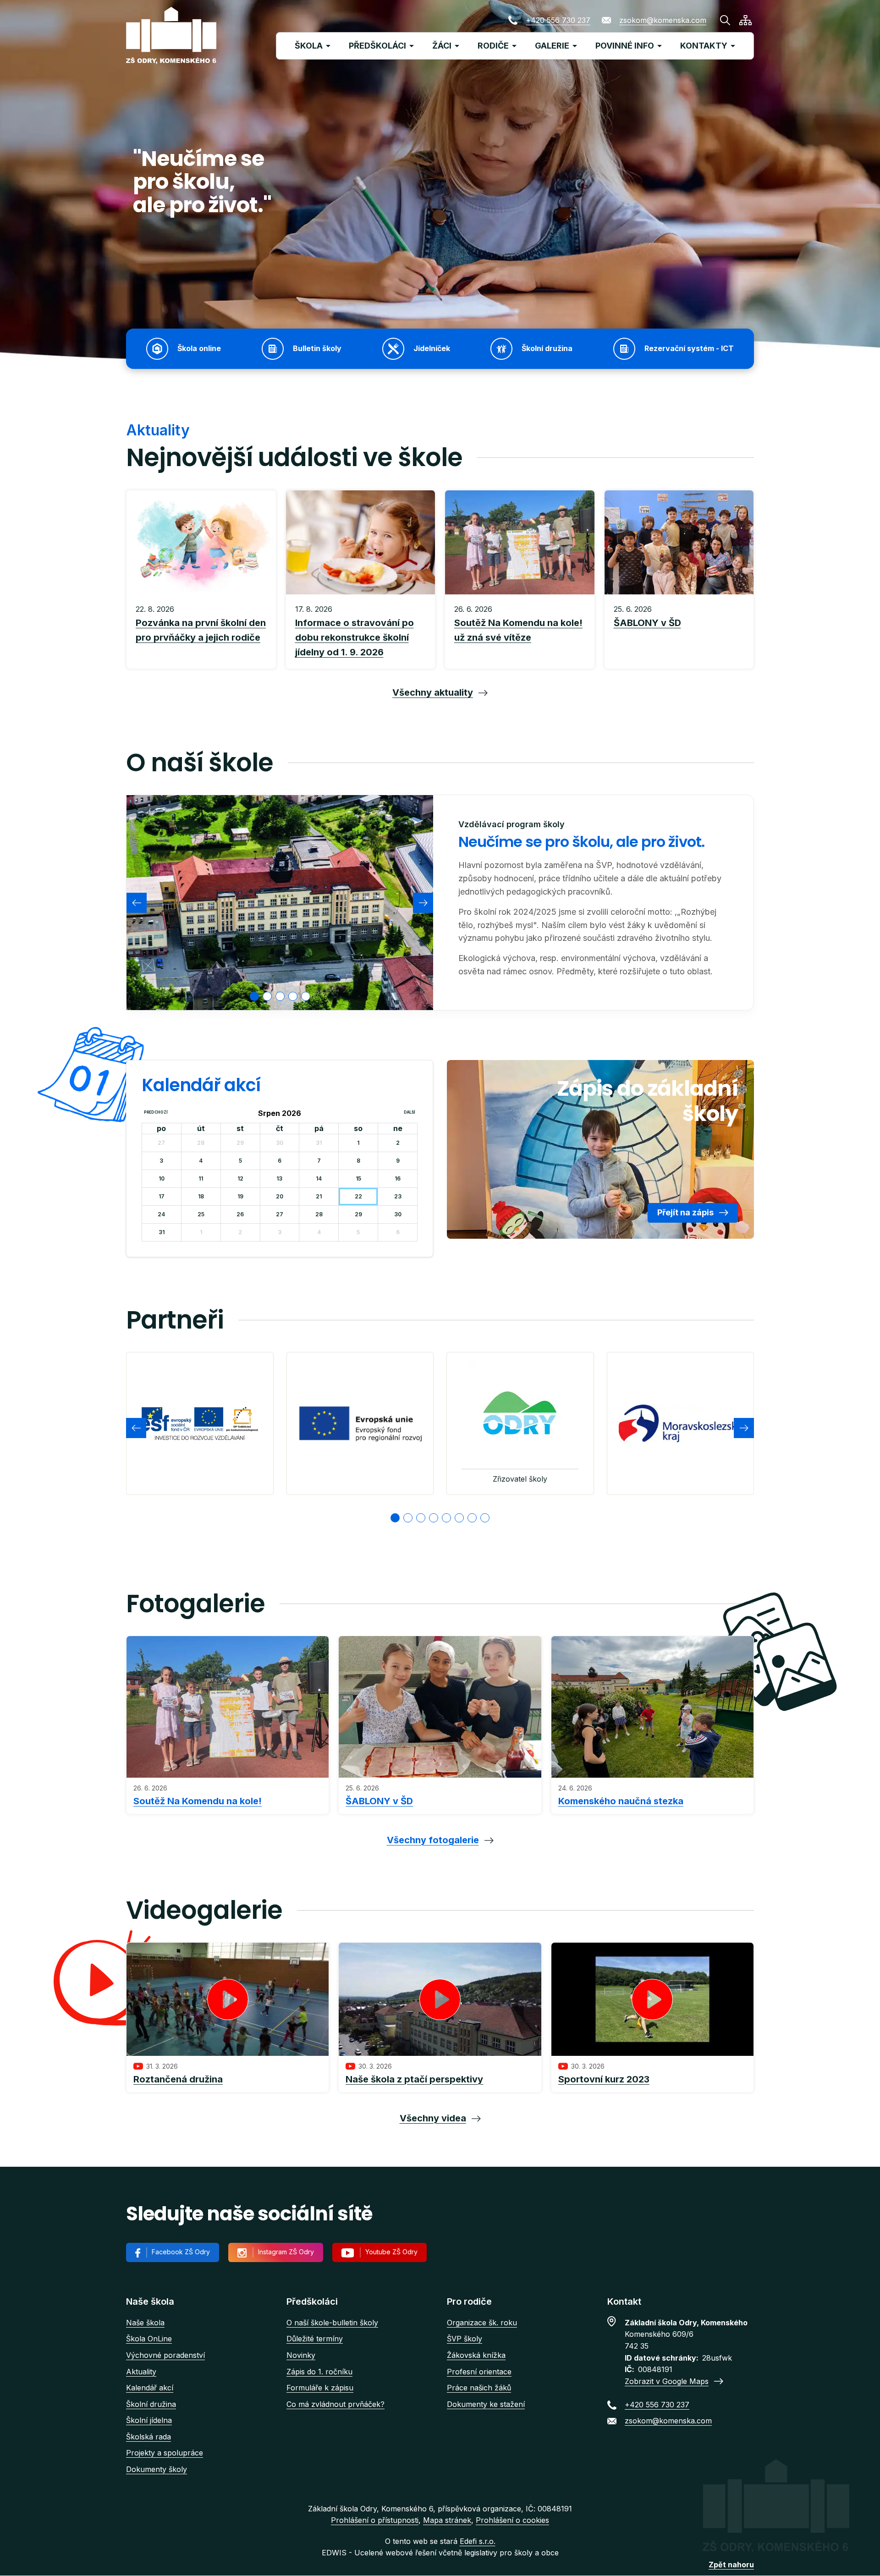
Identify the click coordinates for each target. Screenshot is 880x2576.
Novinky (301, 2355)
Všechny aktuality (433, 692)
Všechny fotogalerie (433, 1840)
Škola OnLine (149, 2339)
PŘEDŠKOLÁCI (377, 46)
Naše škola (145, 2323)
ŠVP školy (465, 2339)
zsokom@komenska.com (663, 20)
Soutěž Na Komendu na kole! (198, 1801)
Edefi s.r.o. (478, 2541)
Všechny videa (433, 2118)
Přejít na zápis (685, 1212)
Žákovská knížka (476, 2355)
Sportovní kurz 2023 (604, 2079)
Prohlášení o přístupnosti (375, 2520)
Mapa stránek (447, 2520)
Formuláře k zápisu (320, 2388)
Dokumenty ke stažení (486, 2404)
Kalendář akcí (150, 2388)
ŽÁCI (442, 46)
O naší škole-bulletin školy (332, 2323)
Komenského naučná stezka (621, 1801)
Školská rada (148, 2437)
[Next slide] (423, 903)
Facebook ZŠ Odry (181, 2252)
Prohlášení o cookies (512, 2520)
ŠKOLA (309, 46)
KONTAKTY (704, 46)
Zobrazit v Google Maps (667, 2381)
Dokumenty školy (157, 2469)
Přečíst (201, 632)
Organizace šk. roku (482, 2323)
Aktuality (141, 2372)
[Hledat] (725, 20)
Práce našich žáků (479, 2388)
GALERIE (552, 46)
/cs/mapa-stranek (745, 20)
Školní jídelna (149, 2420)
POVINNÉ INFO (625, 46)
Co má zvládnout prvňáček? (335, 2404)
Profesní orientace (479, 2372)
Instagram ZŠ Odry (286, 2252)
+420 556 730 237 (558, 20)
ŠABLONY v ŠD (379, 1801)
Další (410, 1112)
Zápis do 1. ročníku (319, 2372)
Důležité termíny (315, 2339)
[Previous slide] (137, 903)
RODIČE (493, 46)
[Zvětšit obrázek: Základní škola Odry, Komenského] (280, 902)
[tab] (254, 996)
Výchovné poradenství (165, 2355)
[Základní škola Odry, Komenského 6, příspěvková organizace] (171, 36)
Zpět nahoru (731, 2565)
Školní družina (151, 2404)
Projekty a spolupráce (165, 2453)
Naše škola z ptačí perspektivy (414, 2079)
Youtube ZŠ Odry (391, 2252)
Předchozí (156, 1112)
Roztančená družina (178, 2079)
